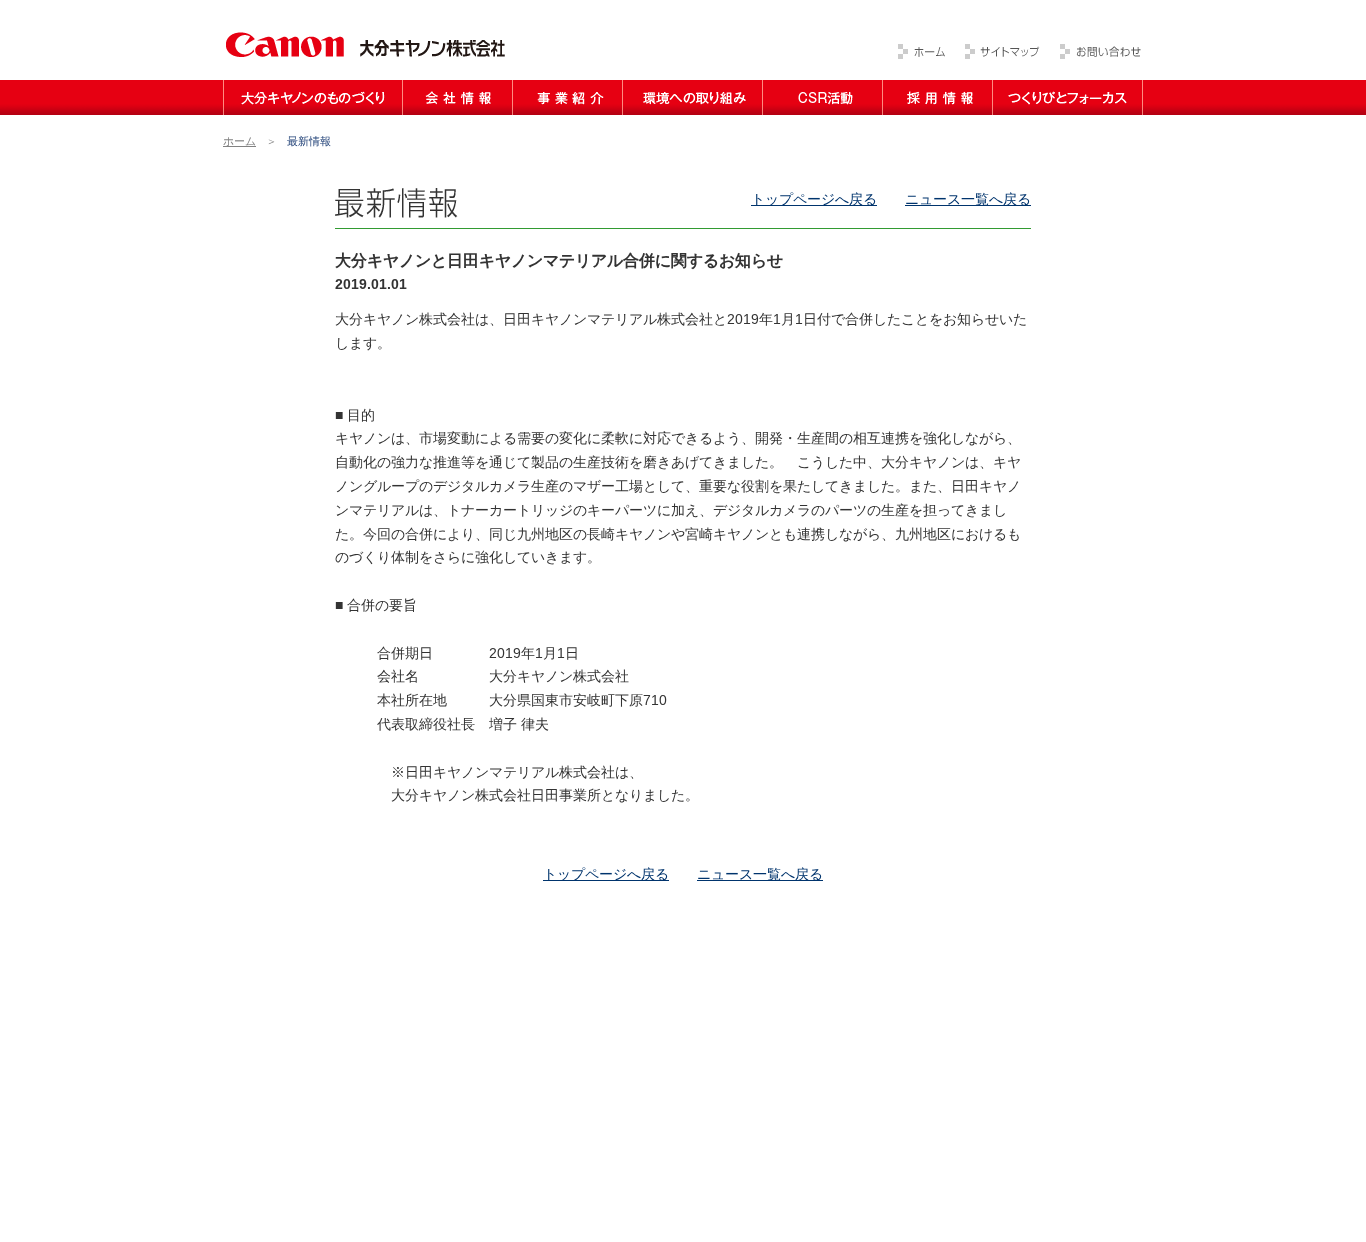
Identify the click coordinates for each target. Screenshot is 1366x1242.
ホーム (239, 141)
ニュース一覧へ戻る (968, 199)
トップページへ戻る (814, 199)
